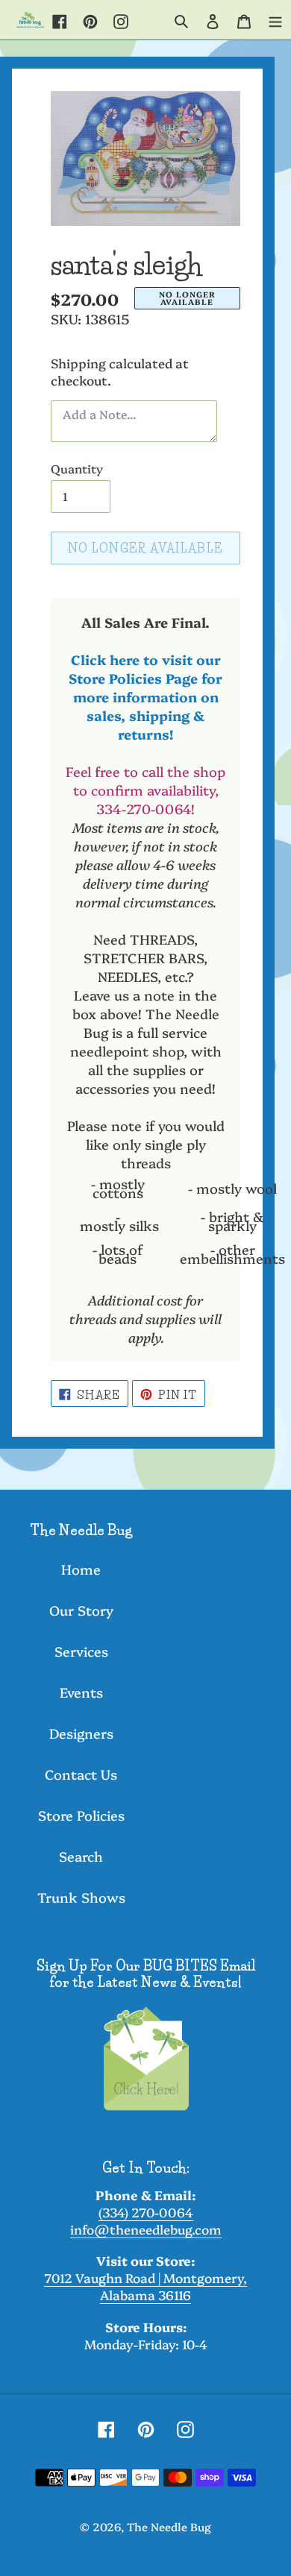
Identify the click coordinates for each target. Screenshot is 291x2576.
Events (81, 1692)
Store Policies (81, 1815)
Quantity (77, 468)
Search (81, 1856)
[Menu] (275, 19)
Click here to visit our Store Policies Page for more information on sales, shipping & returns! (145, 697)
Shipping (78, 363)
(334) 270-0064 (146, 2212)
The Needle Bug (169, 2526)
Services (81, 1651)
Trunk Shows (81, 1897)
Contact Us (81, 1774)
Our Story (81, 1610)
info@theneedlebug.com (146, 2229)
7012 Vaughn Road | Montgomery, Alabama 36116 (145, 2286)
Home (81, 1569)
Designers (81, 1733)
